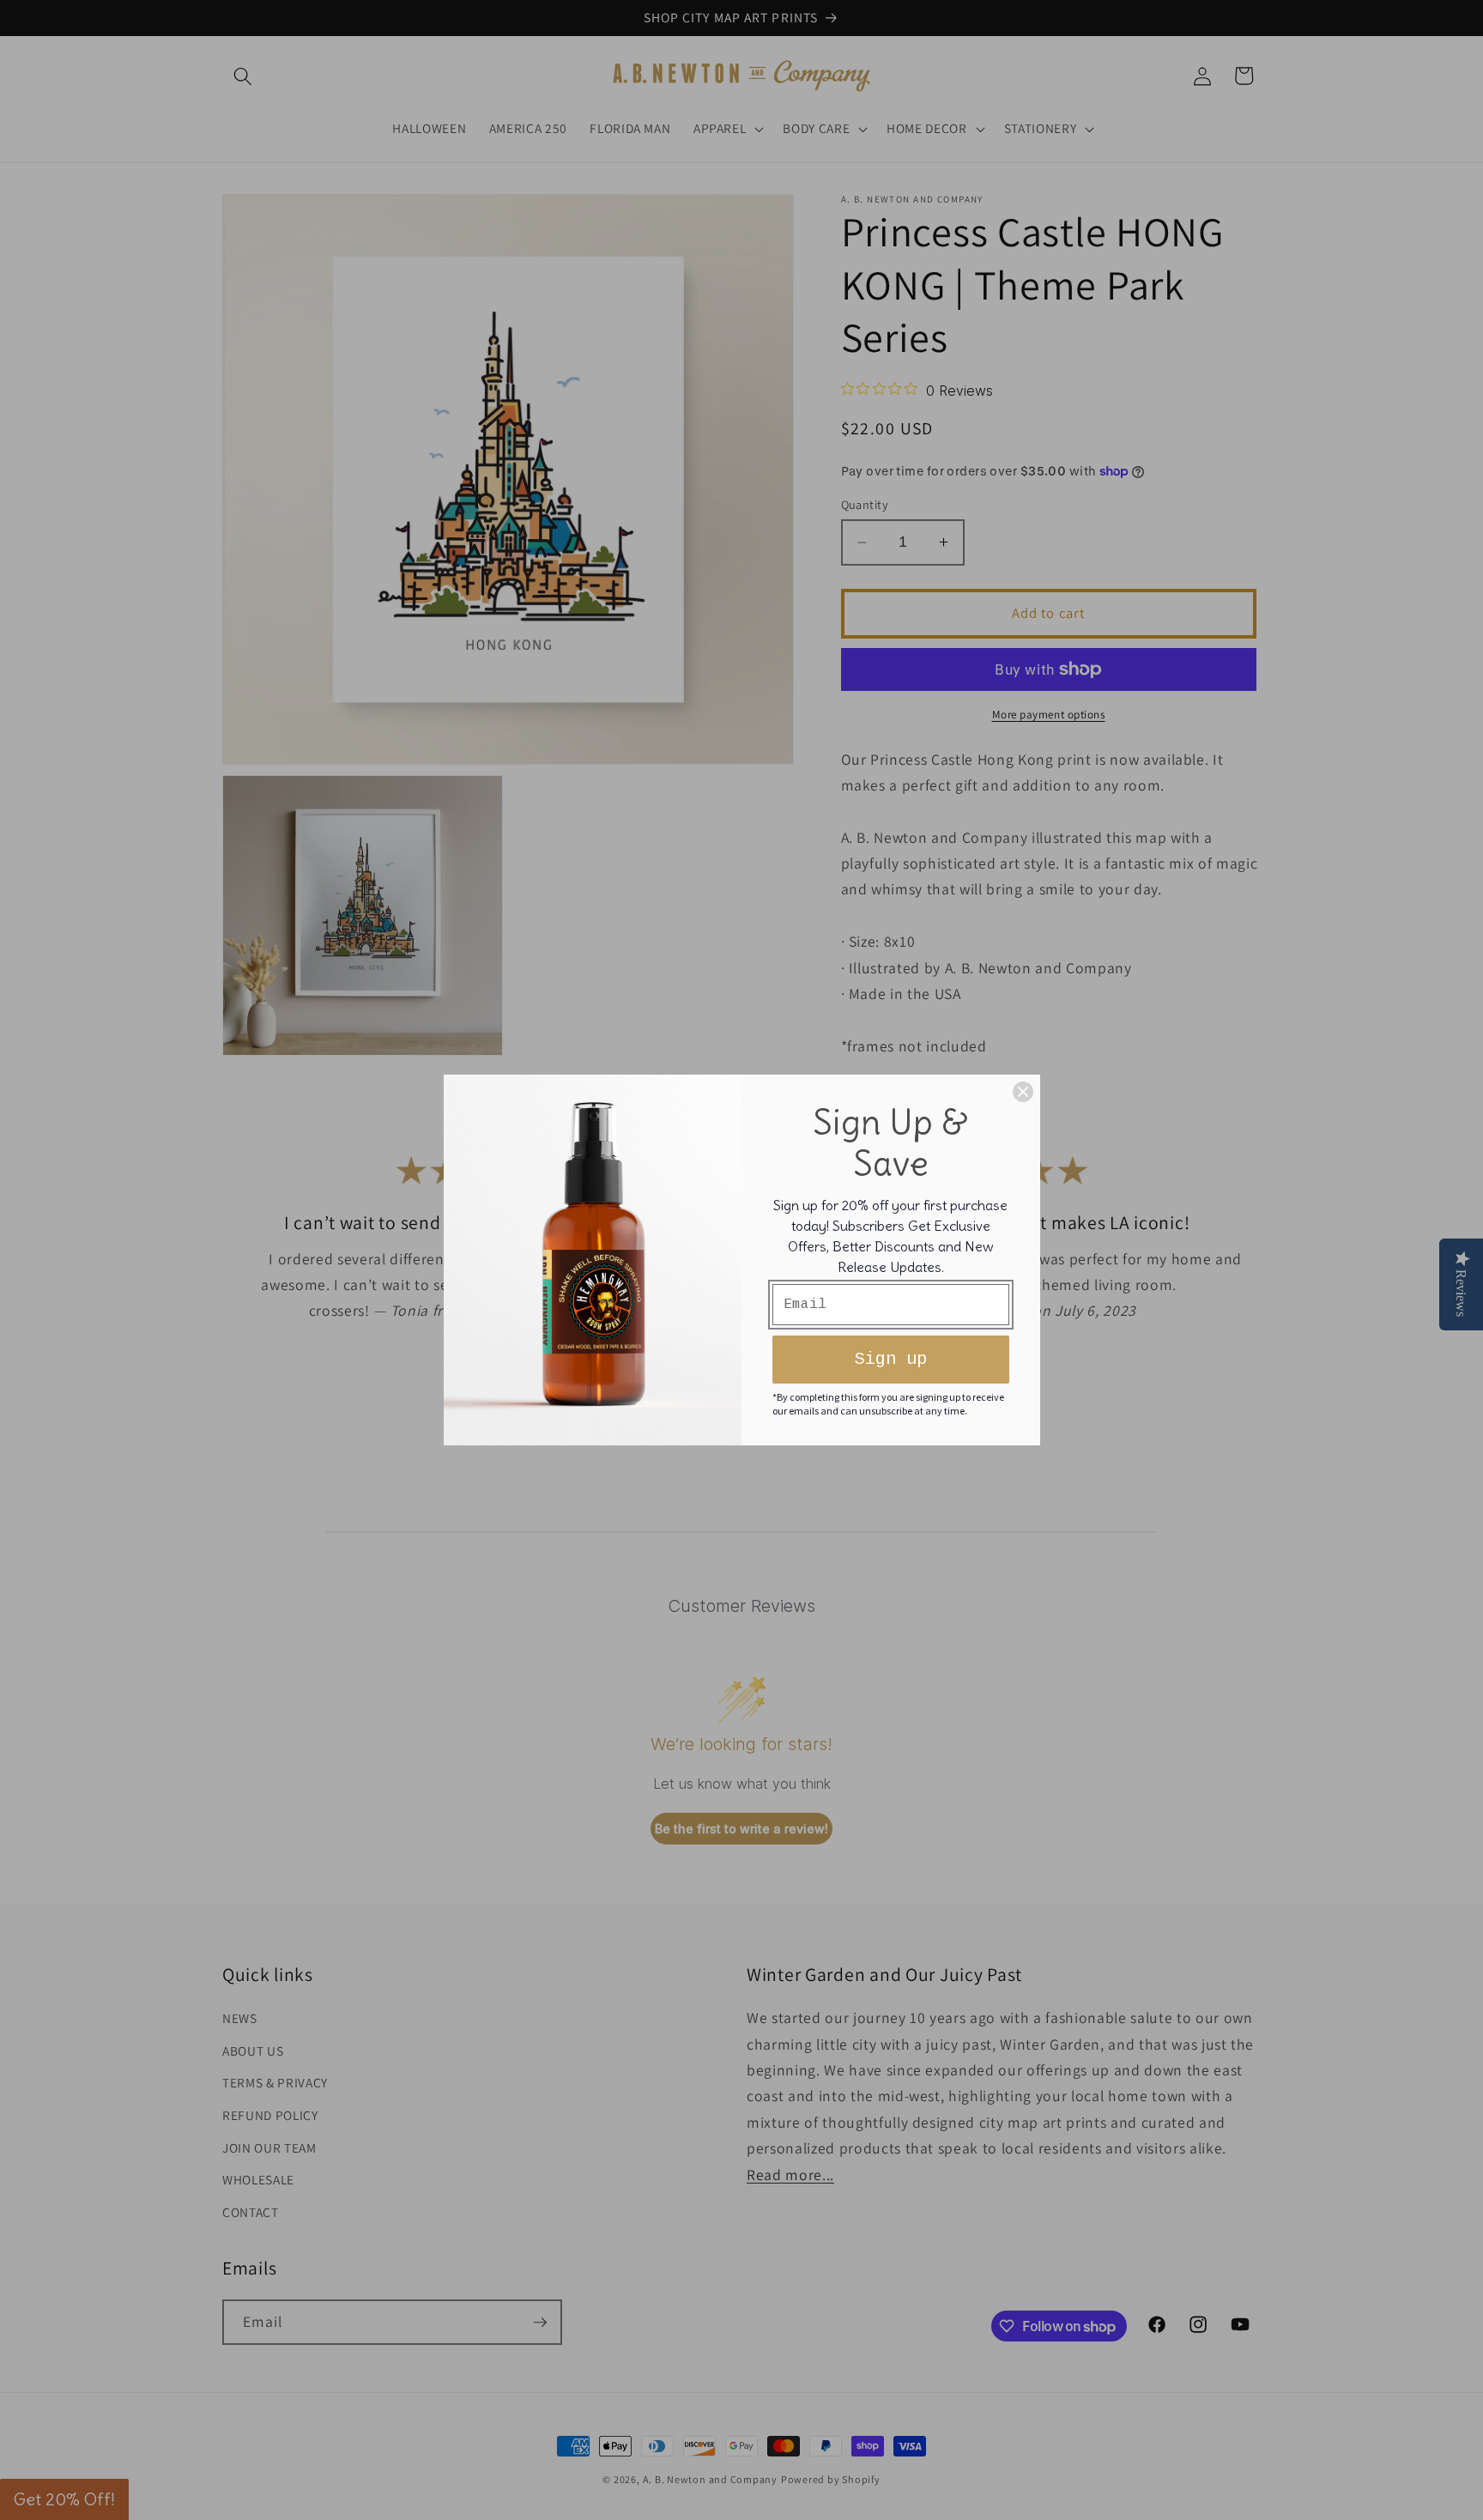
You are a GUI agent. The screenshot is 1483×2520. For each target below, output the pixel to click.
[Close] (1023, 1092)
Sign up (891, 1359)
